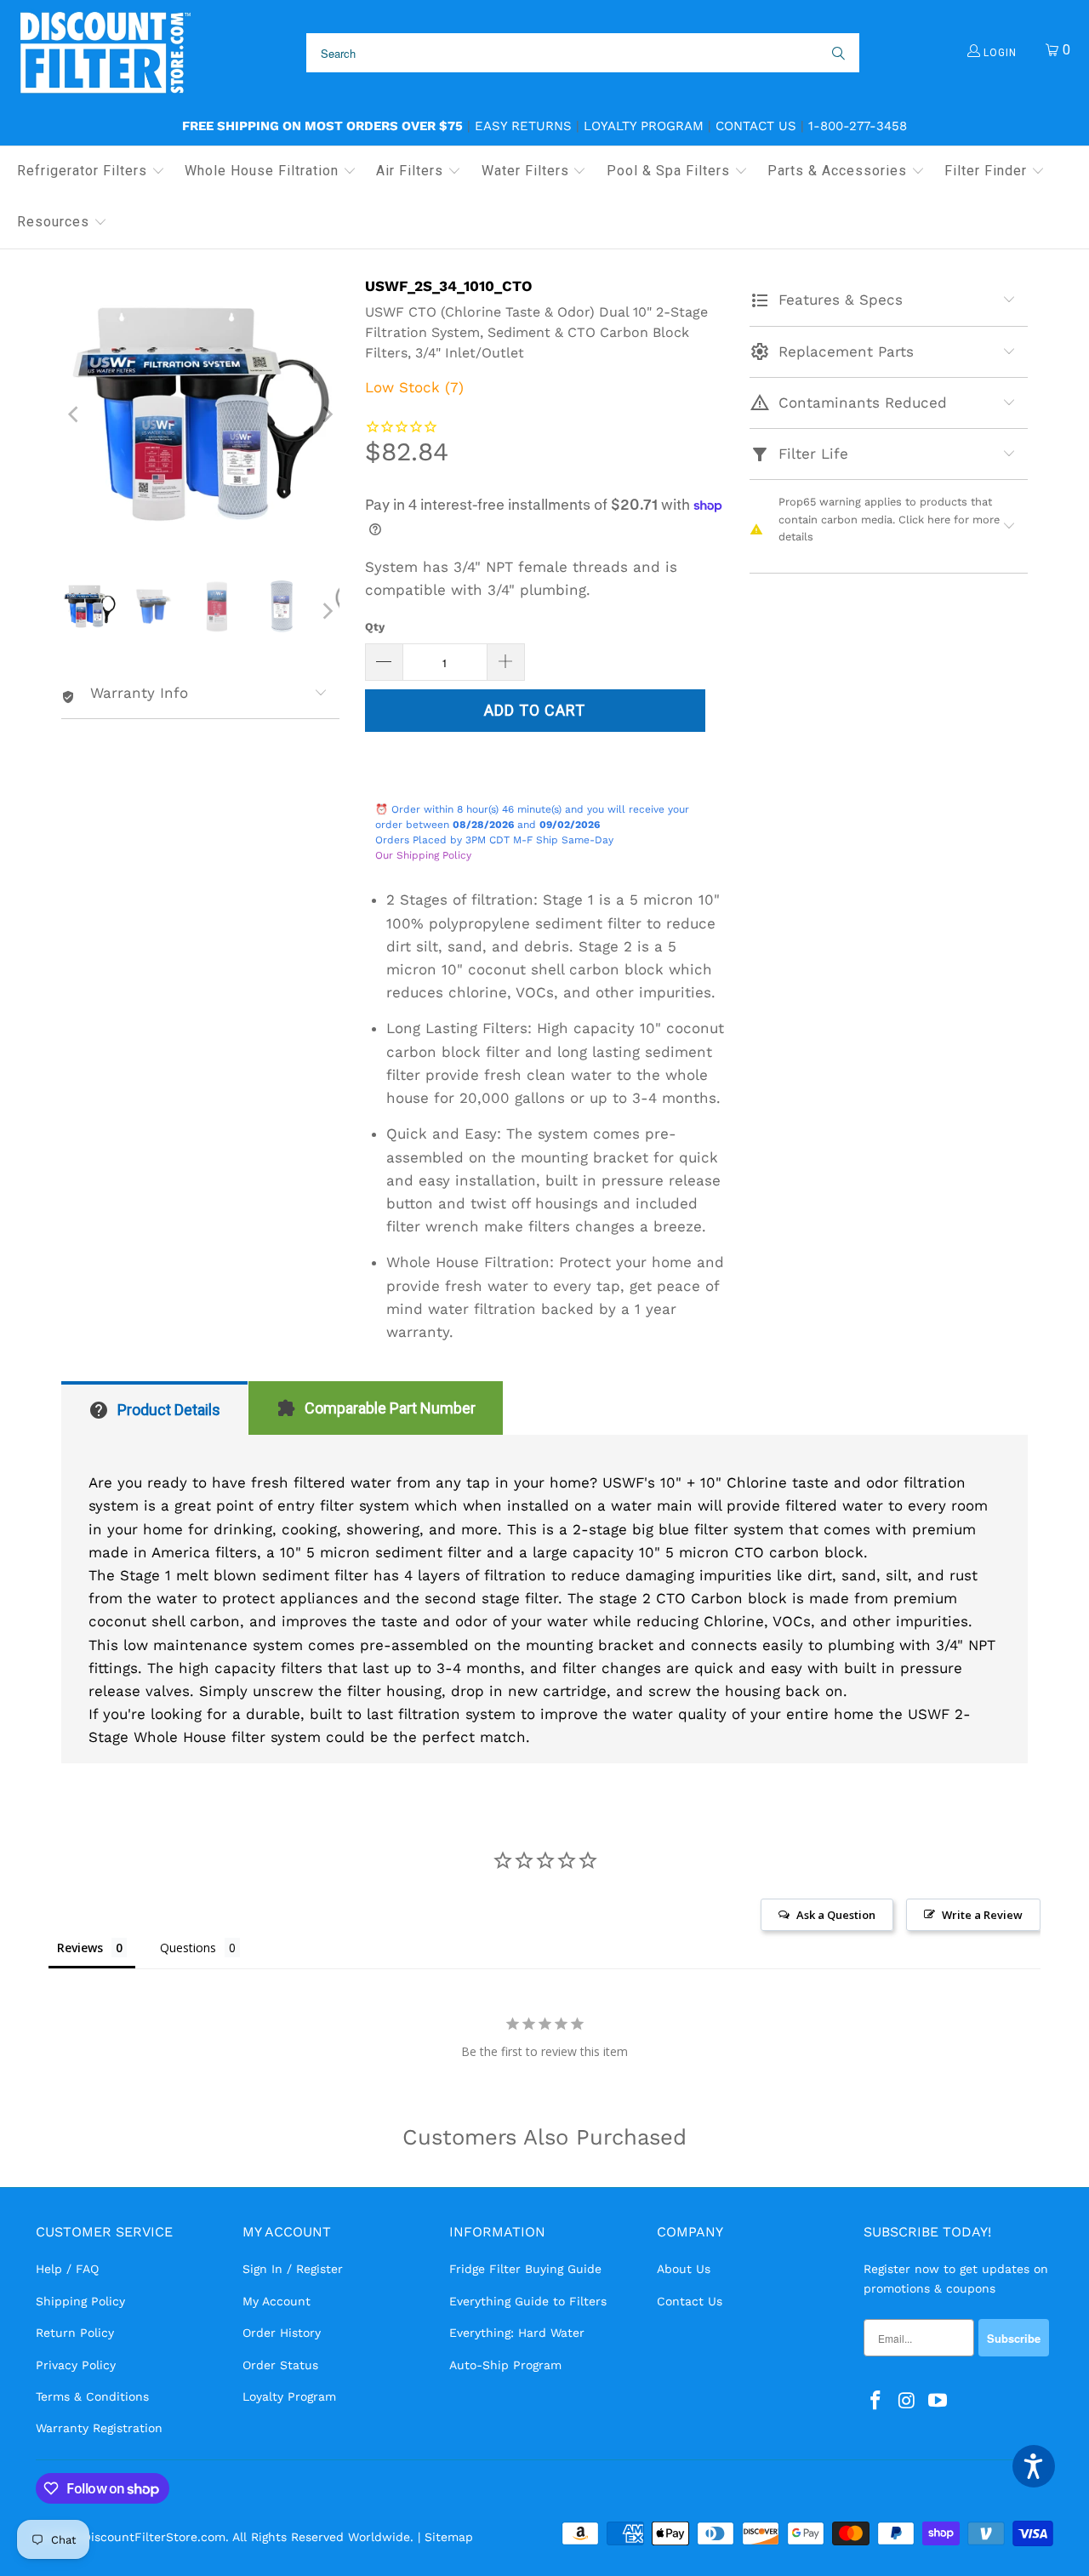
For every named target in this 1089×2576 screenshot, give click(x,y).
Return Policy (75, 2333)
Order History (282, 2333)
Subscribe (1014, 2338)
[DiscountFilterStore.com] (104, 53)
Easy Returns (523, 126)
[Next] (327, 414)
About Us (684, 2269)
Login (998, 53)
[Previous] (74, 414)
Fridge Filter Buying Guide (525, 2269)
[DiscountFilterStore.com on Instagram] (907, 2402)
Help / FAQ (67, 2269)
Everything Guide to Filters (528, 2301)
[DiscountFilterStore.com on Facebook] (876, 2402)
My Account (277, 2301)
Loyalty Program (644, 126)
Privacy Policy (76, 2365)
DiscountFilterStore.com (154, 2537)
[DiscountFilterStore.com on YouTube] (938, 2402)
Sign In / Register (293, 2269)
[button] (91, 172)
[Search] (837, 53)
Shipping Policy (80, 2301)
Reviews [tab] (80, 1948)
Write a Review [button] (982, 1915)
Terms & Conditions (92, 2396)
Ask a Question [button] (836, 1915)
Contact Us (756, 126)
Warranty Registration (99, 2428)
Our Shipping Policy (423, 855)
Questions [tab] (188, 1948)
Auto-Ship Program (505, 2365)
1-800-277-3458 (858, 126)
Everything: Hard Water (517, 2333)
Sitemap (449, 2537)
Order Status (280, 2365)
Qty (375, 627)
